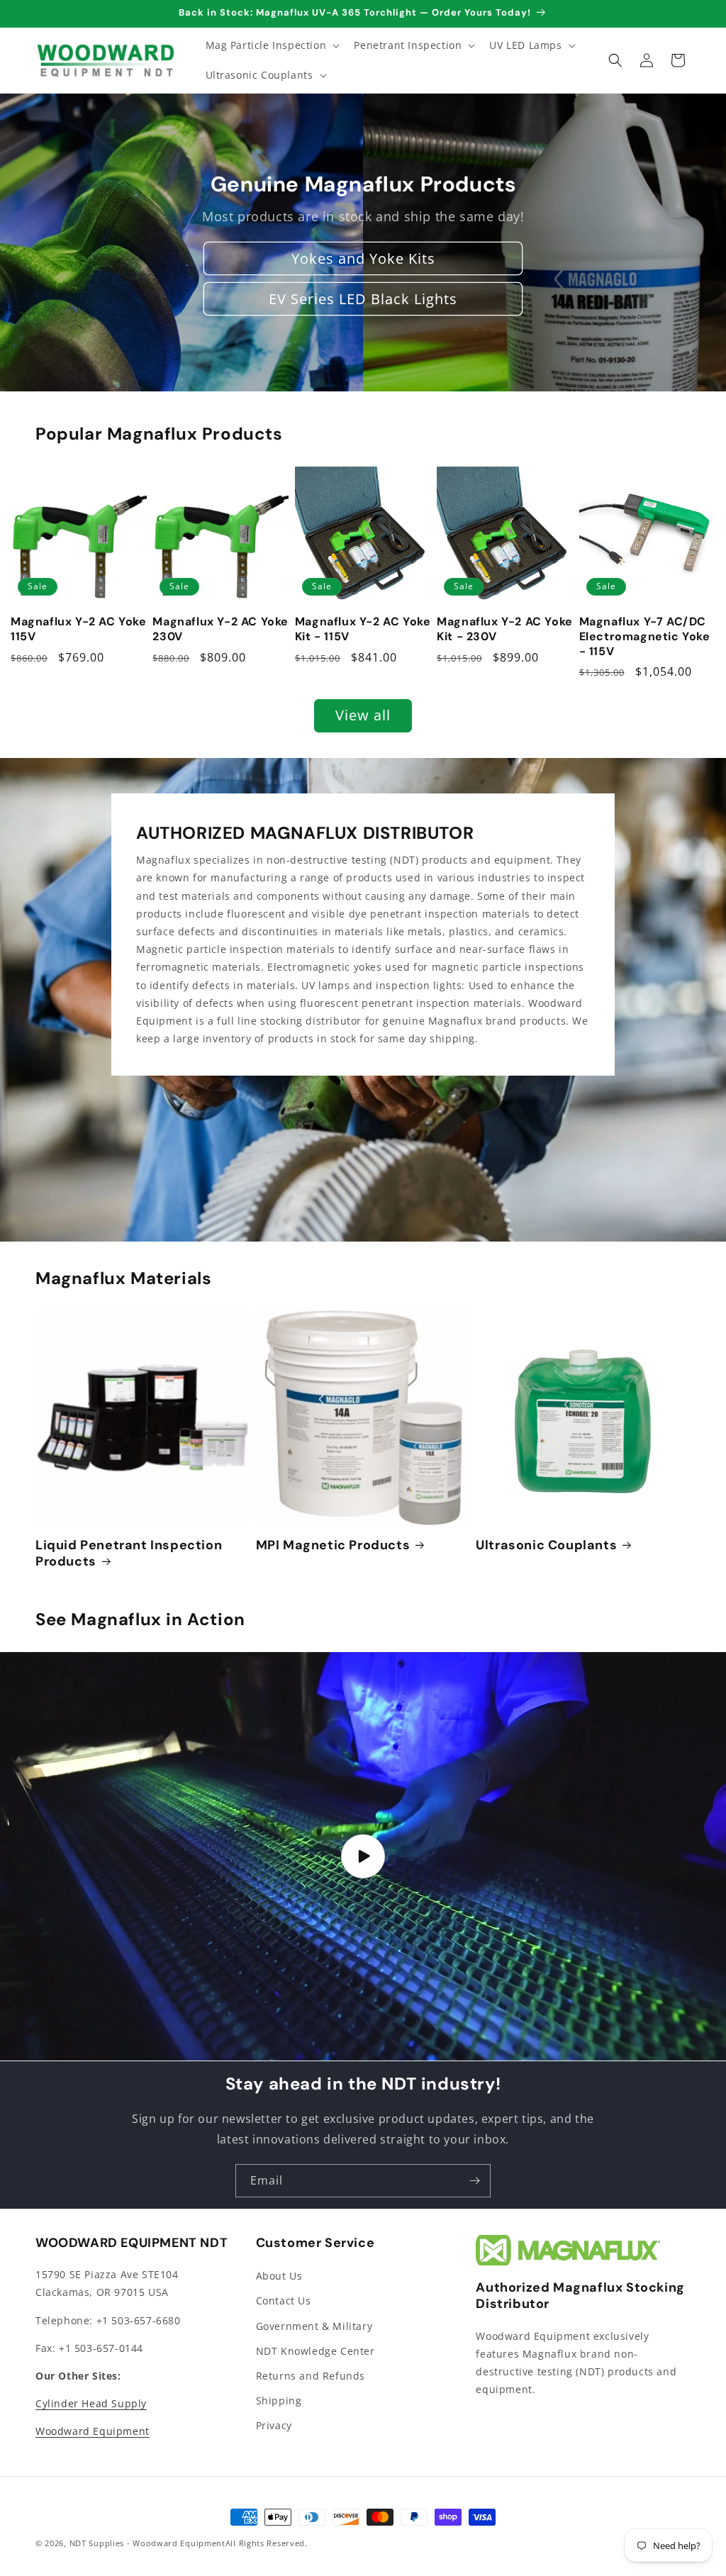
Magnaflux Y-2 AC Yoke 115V (79, 629)
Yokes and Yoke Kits (363, 258)
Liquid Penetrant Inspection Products (129, 1554)
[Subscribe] (474, 2181)
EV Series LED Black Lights (363, 299)
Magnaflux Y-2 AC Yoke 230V (220, 629)
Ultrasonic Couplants (546, 1545)
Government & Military (314, 2326)
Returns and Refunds (311, 2376)
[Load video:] (363, 1856)
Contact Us (284, 2301)
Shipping (279, 2401)
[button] (272, 45)
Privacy (274, 2425)
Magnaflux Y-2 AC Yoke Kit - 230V (505, 629)
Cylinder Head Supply (91, 2403)
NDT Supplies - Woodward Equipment (147, 2543)
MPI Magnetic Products (333, 1545)
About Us (279, 2276)
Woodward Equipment (93, 2431)
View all (363, 715)
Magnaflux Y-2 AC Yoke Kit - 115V (363, 629)
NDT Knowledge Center (315, 2351)
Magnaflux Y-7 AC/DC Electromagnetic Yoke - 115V (645, 637)
